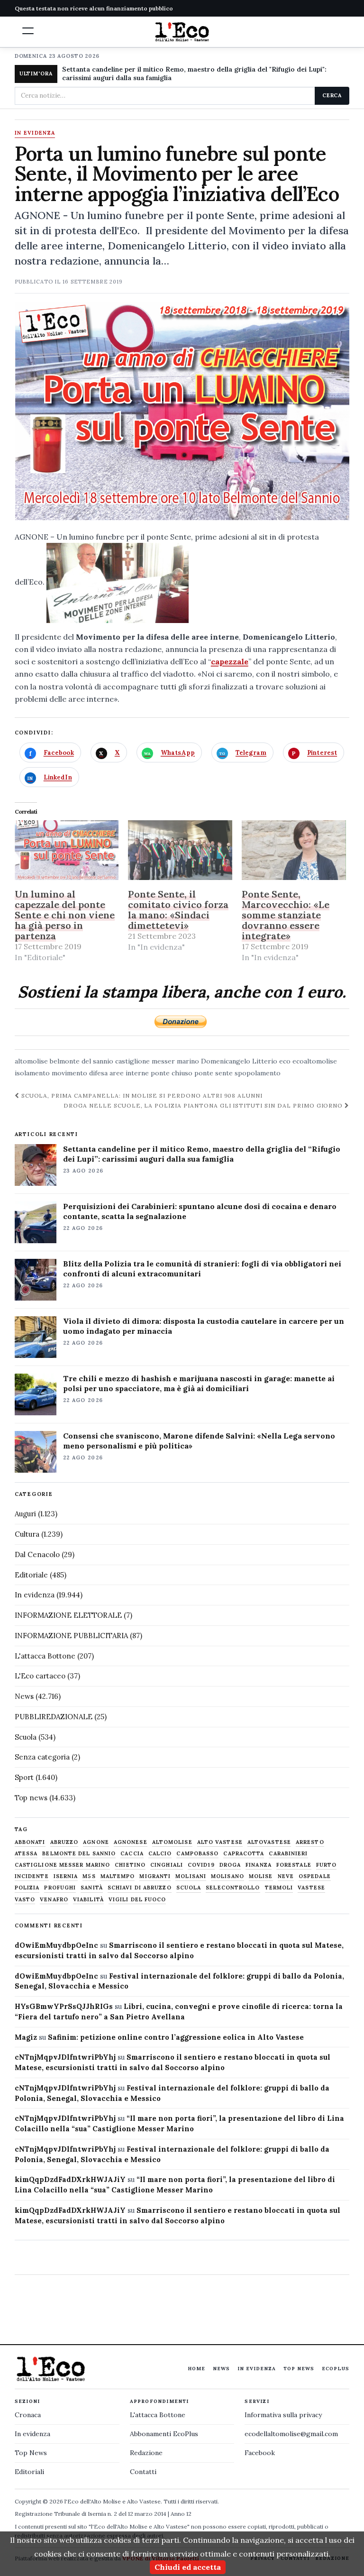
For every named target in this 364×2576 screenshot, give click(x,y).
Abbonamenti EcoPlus (164, 2434)
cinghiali (167, 1865)
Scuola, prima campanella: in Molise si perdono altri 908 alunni (141, 1095)
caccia (132, 1854)
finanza (259, 1865)
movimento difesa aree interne (100, 1073)
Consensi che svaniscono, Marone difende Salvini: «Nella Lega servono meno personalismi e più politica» (199, 1441)
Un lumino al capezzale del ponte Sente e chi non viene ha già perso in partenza (65, 915)
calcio (160, 1854)
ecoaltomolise (315, 1061)
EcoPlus (336, 2369)
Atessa (26, 1854)
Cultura (27, 1534)
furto (327, 1865)
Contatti (143, 2472)
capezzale (230, 661)
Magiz (26, 2037)
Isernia (66, 1876)
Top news (31, 1798)
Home (196, 2369)
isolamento (32, 1073)
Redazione (146, 2453)
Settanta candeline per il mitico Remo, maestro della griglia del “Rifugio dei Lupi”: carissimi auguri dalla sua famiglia (202, 1154)
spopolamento (258, 1073)
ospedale (315, 1876)
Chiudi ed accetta (188, 2567)
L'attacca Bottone (45, 1656)
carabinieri (288, 1854)
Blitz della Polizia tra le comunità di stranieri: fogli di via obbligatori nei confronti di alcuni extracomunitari (202, 1269)
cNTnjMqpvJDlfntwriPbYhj (65, 2057)
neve (286, 1876)
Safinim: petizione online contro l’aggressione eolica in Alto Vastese (176, 2037)
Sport (24, 1777)
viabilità (88, 1900)
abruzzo (64, 1842)
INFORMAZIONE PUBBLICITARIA (71, 1636)
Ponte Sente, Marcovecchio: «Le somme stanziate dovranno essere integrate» (286, 915)
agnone (96, 1842)
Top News (299, 2369)
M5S (89, 1876)
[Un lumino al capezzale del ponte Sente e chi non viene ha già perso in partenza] (67, 850)
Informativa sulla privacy (283, 2415)
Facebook (260, 2453)
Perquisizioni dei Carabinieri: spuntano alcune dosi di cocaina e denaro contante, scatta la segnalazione (200, 1211)
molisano (227, 1876)
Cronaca (28, 2415)
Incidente (32, 1876)
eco (285, 1061)
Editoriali (29, 2472)
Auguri (25, 1514)
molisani (191, 1876)
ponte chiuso (172, 1073)
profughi (60, 1888)
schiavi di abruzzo (140, 1888)
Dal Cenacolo (37, 1554)
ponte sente (214, 1073)
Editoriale (31, 1575)
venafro (54, 1900)
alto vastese (220, 1842)
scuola (189, 1888)
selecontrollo (233, 1888)
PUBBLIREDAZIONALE (54, 1717)
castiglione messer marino (157, 1061)
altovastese (269, 1842)
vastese (311, 1888)
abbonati (30, 1842)
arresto (310, 1842)
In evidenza (35, 133)
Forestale (294, 1865)
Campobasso (197, 1854)
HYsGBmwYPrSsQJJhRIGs (64, 2006)
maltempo (118, 1876)
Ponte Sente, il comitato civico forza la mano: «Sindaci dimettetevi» (178, 910)
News (24, 1696)
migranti (155, 1876)
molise (261, 1876)
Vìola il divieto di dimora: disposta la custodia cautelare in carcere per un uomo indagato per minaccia (204, 1326)
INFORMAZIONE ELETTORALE (68, 1615)
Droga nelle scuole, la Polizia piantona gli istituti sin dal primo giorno (204, 1105)
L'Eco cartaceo (40, 1676)
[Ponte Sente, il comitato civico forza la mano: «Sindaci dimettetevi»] (180, 850)
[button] (28, 31)
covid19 (201, 1865)
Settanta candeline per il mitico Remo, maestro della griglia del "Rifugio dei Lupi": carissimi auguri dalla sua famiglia (194, 73)
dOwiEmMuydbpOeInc (56, 1945)
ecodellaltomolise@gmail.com (291, 2434)
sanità (92, 1888)
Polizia (27, 1888)
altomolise (31, 1061)
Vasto (25, 1900)
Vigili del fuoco (137, 1900)
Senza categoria (42, 1757)
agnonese (131, 1842)
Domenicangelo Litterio (239, 1061)
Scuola (26, 1737)
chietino (130, 1865)
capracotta (244, 1854)
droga (230, 1865)
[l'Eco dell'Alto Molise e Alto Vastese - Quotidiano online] (182, 32)
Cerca (332, 95)
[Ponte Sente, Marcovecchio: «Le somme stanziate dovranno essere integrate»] (294, 850)
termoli (279, 1888)
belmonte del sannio (82, 1061)
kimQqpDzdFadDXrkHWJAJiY (70, 2179)
